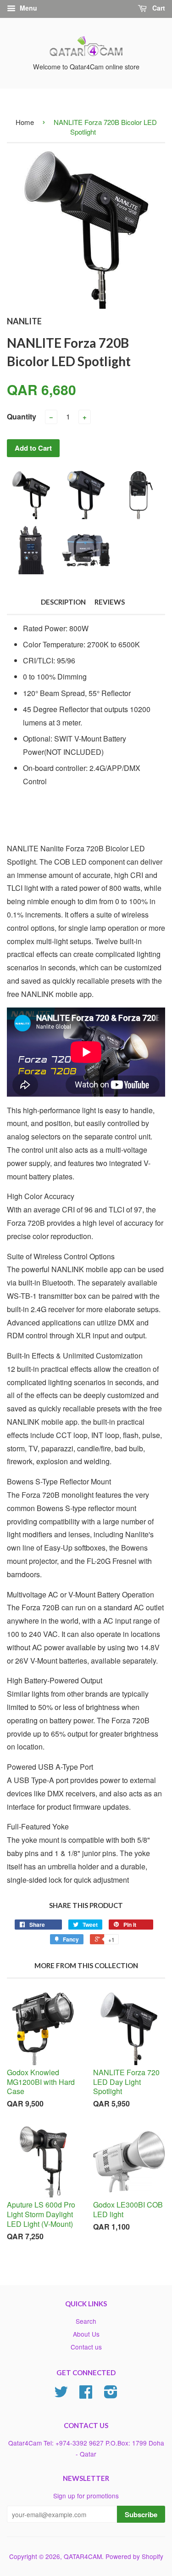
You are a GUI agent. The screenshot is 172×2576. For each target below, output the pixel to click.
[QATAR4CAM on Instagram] (111, 2395)
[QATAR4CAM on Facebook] (86, 2395)
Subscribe (141, 2514)
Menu (28, 8)
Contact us (86, 2347)
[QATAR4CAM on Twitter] (61, 2395)
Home (25, 122)
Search (86, 2321)
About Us (86, 2334)
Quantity (22, 416)
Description (63, 602)
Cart (158, 8)
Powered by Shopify (134, 2556)
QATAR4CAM (83, 2556)
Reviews (110, 602)
